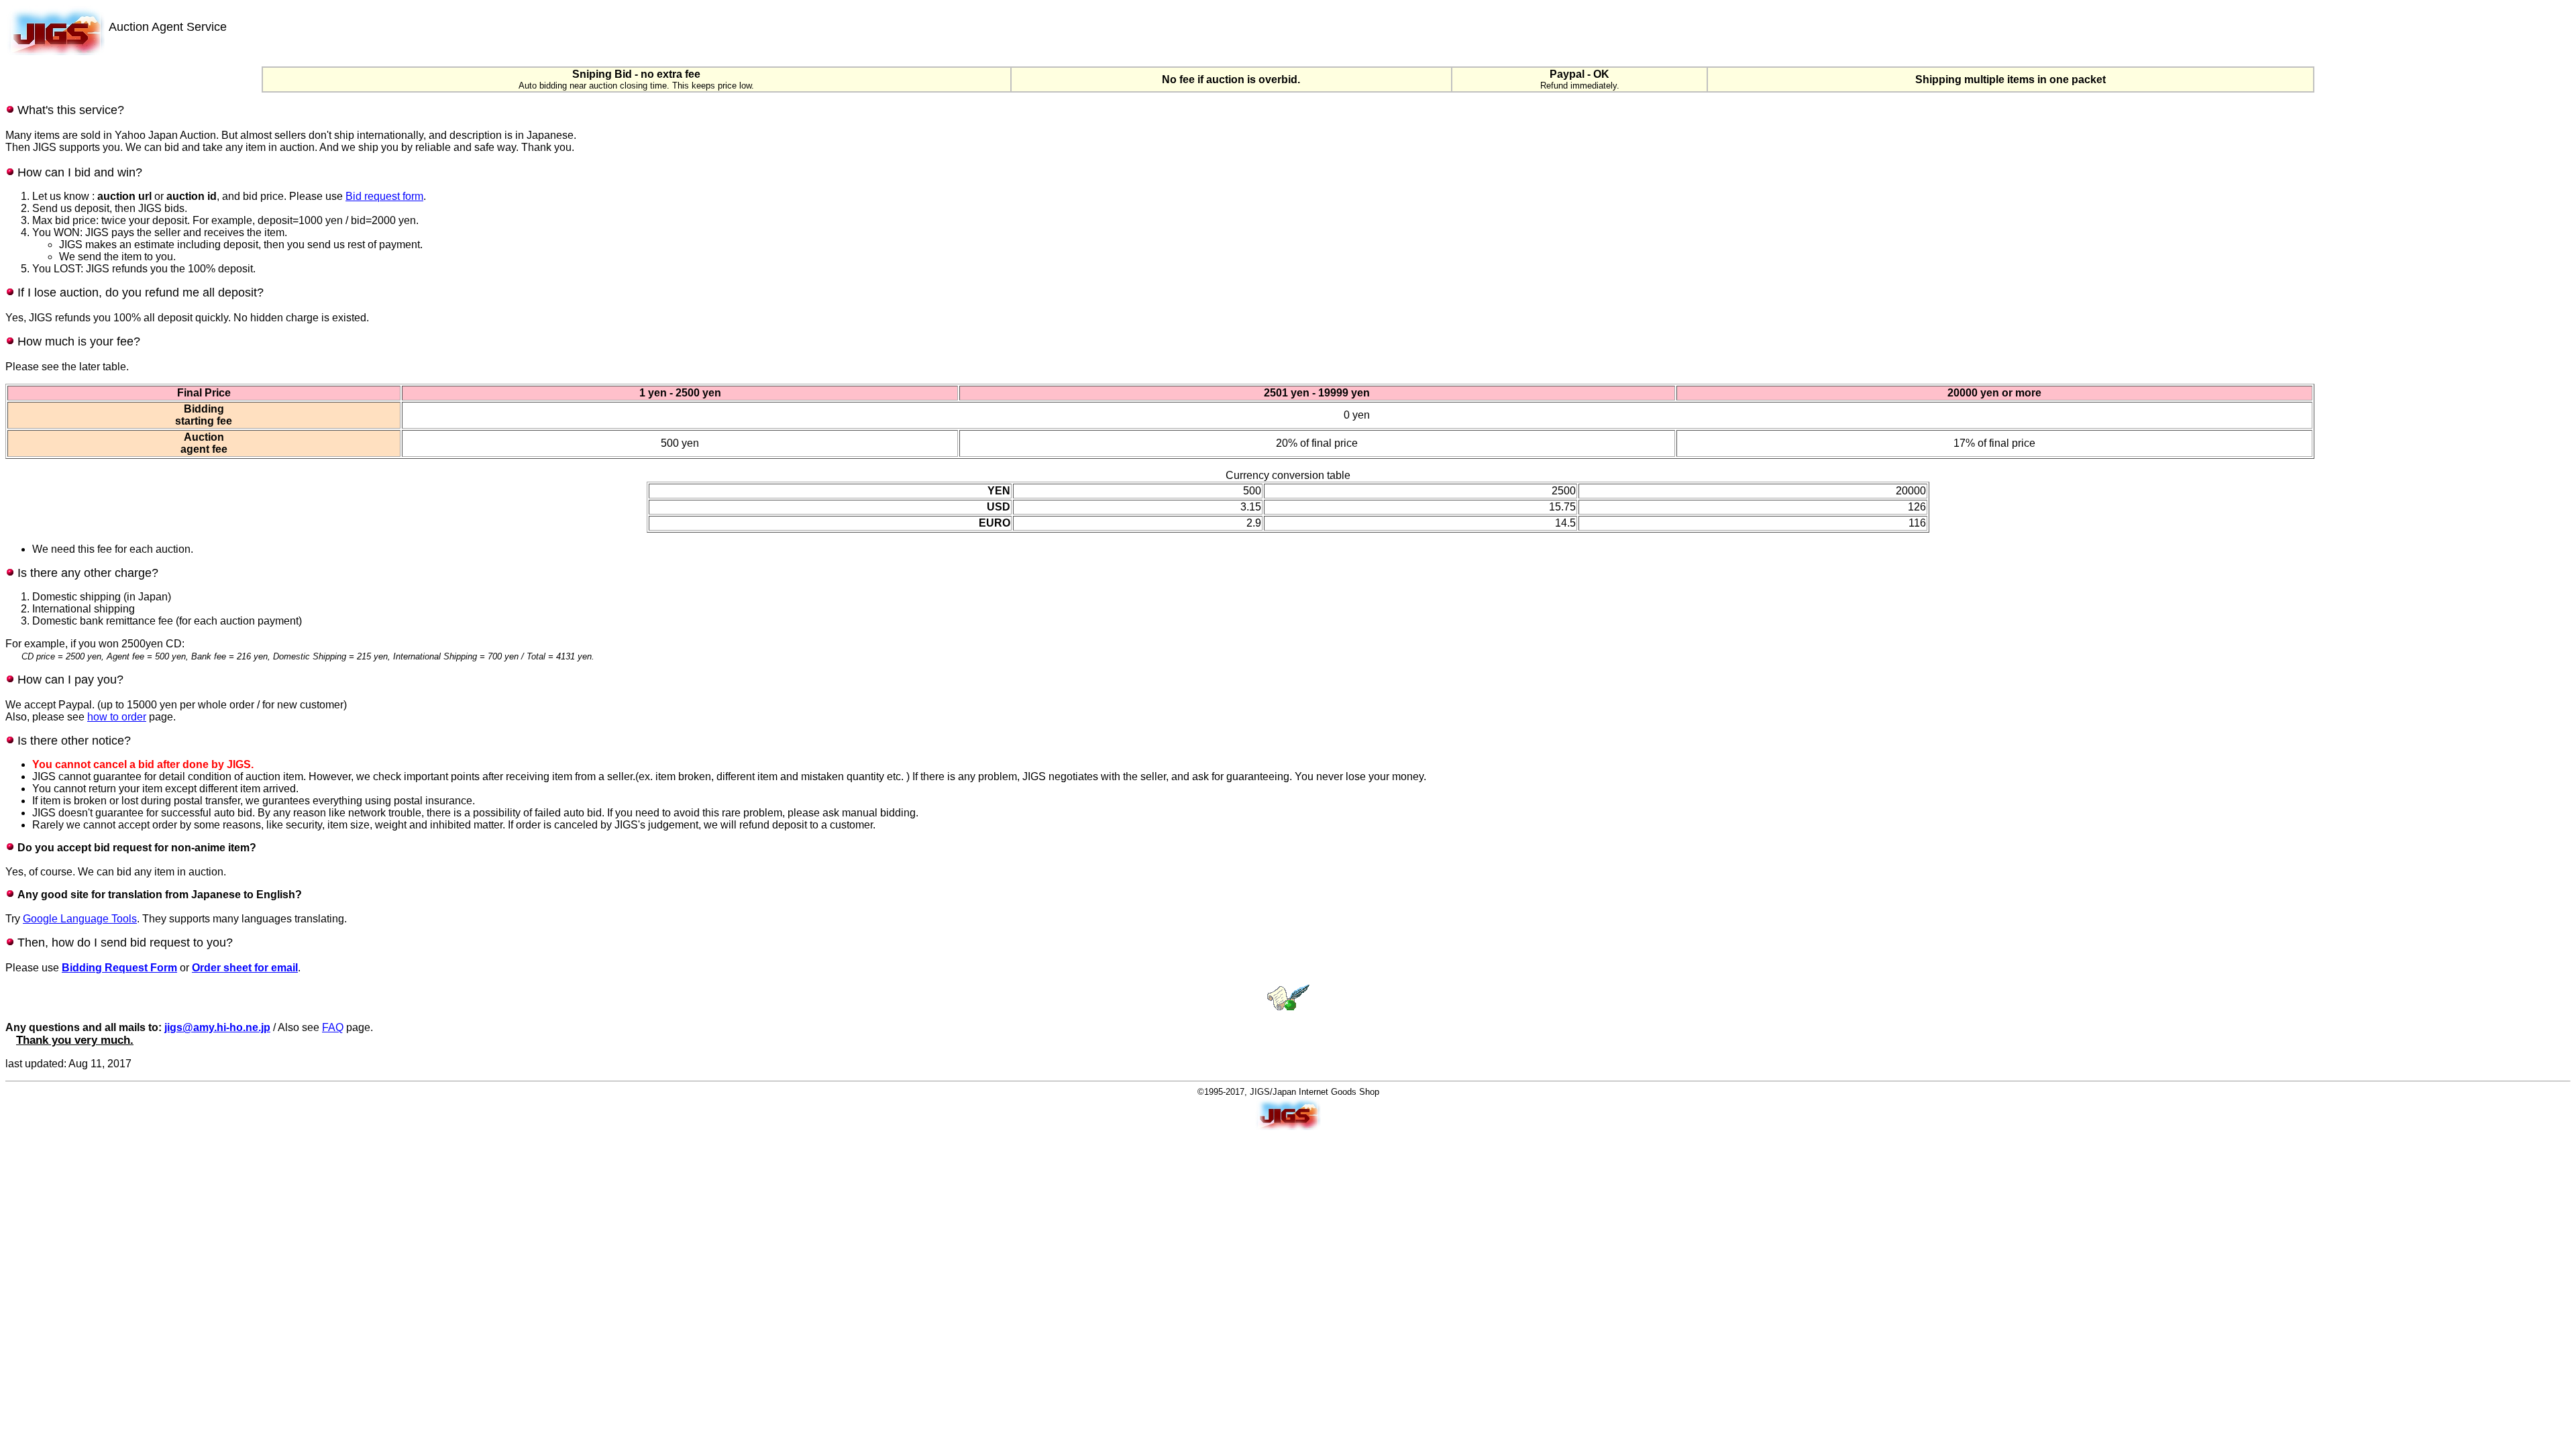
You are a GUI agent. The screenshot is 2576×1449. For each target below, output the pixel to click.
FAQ (333, 1027)
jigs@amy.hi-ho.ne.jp (217, 1027)
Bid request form (384, 196)
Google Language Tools (80, 919)
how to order (117, 717)
